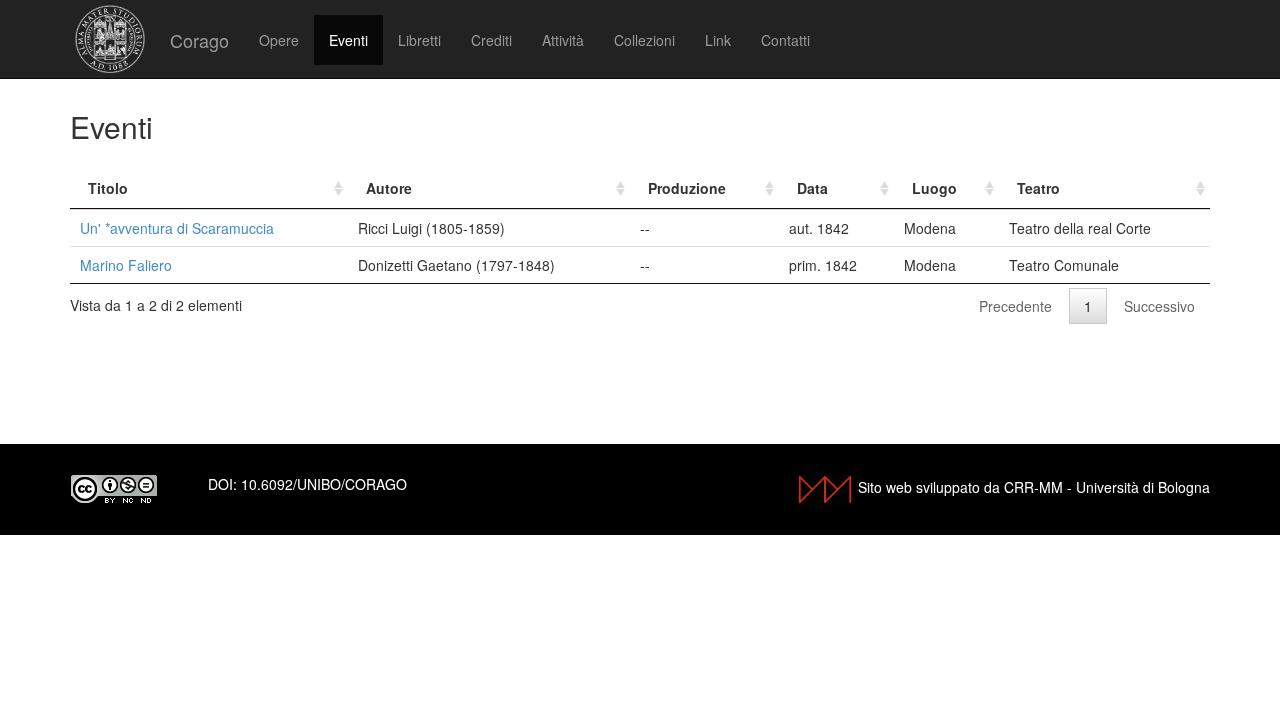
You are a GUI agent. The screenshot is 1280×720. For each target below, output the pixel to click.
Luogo (934, 188)
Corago (199, 40)
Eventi (348, 40)
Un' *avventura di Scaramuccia (177, 228)
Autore (389, 188)
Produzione (687, 188)
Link (718, 40)
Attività (563, 40)
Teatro (1038, 188)
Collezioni (644, 40)
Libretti (419, 40)
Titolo (108, 188)
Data (812, 188)
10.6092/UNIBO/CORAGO (324, 484)
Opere (279, 40)
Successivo (1159, 306)
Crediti (491, 40)
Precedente (1015, 306)
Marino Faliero (126, 265)
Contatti (785, 40)
